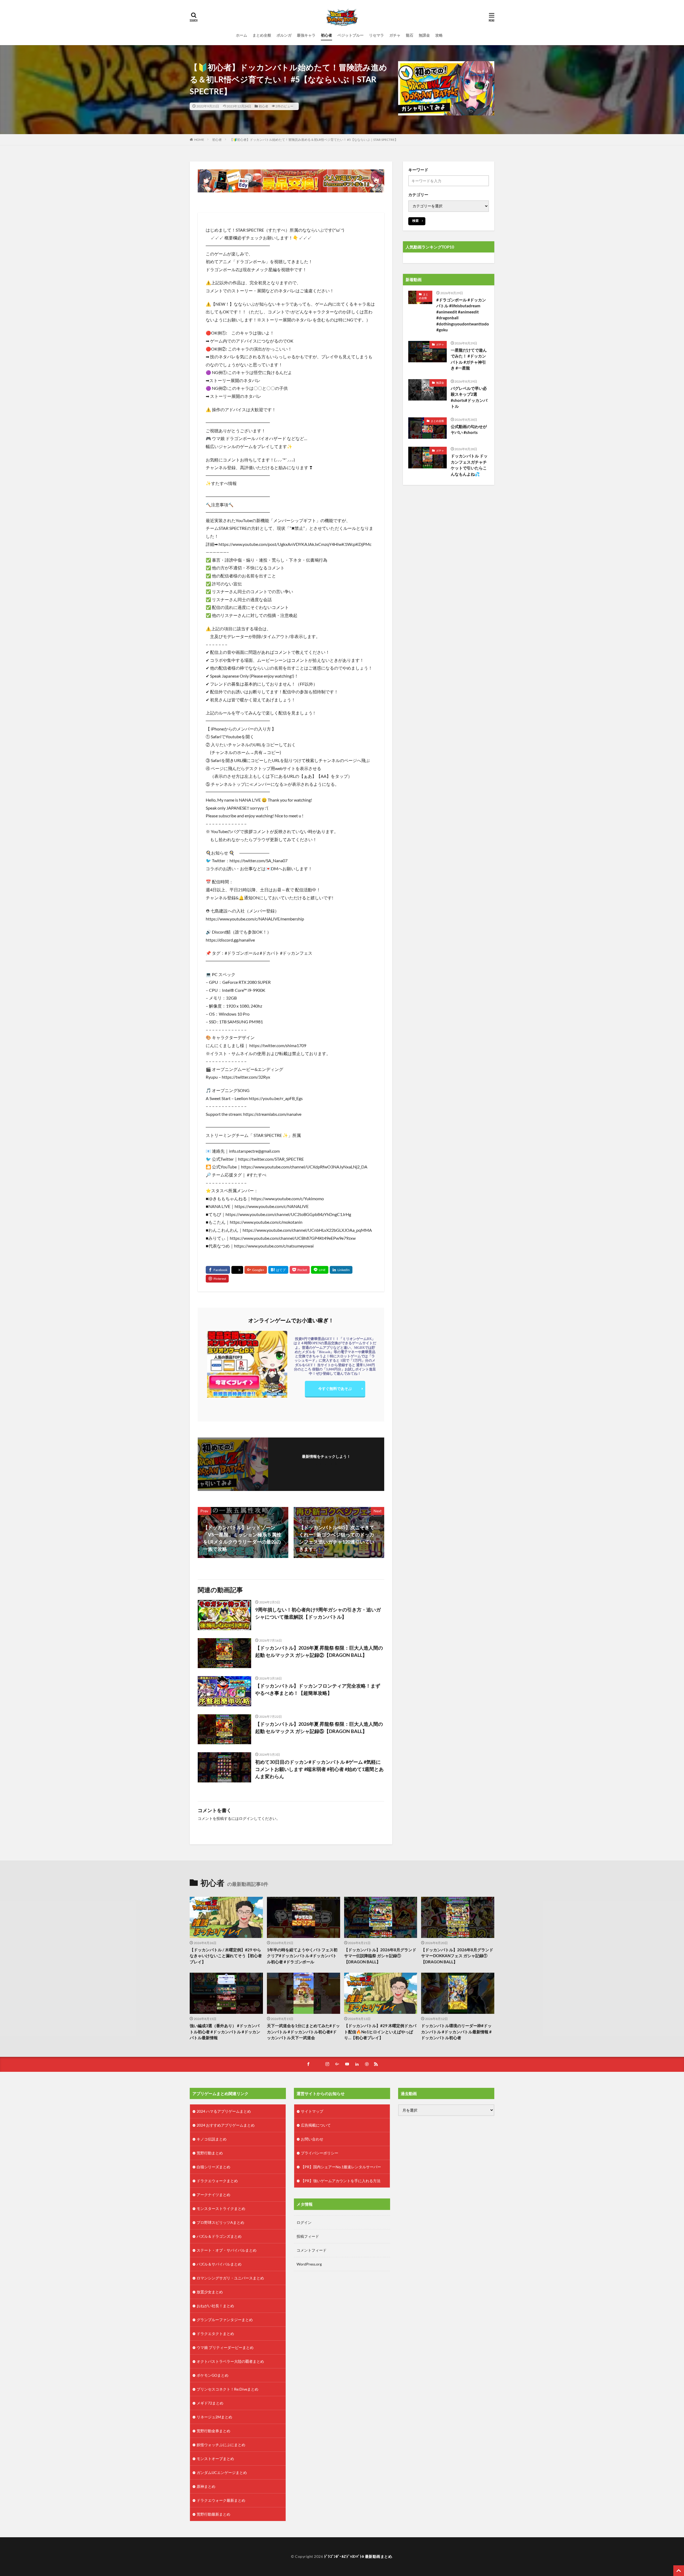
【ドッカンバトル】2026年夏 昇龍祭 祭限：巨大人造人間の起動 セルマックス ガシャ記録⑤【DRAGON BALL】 (319, 1728)
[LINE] (320, 1270)
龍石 (410, 35)
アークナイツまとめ (213, 2195)
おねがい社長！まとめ (215, 2306)
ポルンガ (284, 35)
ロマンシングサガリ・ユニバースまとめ (230, 2278)
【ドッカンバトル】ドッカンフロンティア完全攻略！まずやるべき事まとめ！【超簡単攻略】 (318, 1689)
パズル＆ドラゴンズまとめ (219, 2236)
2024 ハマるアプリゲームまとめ (224, 2111)
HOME (199, 140)
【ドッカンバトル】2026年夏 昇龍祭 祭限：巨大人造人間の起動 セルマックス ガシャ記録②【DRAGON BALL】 (319, 1651)
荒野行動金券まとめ (213, 2431)
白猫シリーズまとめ (213, 2167)
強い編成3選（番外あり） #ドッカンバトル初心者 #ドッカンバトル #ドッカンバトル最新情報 (225, 2032)
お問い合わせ (312, 2139)
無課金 (424, 35)
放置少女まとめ (210, 2292)
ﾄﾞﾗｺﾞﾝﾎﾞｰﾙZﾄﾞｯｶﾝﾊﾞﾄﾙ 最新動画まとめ (358, 2556)
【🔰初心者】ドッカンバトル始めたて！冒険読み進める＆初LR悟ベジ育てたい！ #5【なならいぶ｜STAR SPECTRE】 (314, 140)
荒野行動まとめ (210, 2153)
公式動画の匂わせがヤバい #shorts (469, 430)
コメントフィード (312, 2250)
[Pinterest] (217, 1279)
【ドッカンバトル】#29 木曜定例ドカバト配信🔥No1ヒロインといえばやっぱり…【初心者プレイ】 (380, 2032)
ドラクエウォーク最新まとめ (221, 2500)
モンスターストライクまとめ (221, 2208)
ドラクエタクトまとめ (215, 2334)
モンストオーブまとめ (215, 2459)
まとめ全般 (262, 35)
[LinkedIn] (341, 1270)
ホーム (242, 35)
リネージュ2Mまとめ (214, 2417)
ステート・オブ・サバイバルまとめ (227, 2250)
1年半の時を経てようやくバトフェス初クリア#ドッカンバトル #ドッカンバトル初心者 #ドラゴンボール (302, 1956)
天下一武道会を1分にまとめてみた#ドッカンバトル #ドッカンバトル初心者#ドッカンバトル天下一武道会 (303, 2032)
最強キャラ (306, 35)
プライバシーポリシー (320, 2153)
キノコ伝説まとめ (212, 2139)
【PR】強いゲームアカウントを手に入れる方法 (341, 2181)
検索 (415, 221)
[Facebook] (218, 1270)
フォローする (326, 1464)
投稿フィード (308, 2236)
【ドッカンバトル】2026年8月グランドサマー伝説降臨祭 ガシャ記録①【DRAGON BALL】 (380, 1956)
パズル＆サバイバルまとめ (219, 2264)
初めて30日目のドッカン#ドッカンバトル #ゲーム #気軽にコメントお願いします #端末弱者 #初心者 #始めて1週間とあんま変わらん (319, 1769)
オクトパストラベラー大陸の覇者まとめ (230, 2361)
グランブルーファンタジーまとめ (225, 2320)
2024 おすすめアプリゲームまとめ (226, 2125)
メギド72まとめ (210, 2403)
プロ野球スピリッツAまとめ (220, 2222)
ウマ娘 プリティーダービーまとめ (225, 2347)
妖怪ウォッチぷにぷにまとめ (221, 2445)
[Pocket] (300, 1270)
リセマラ (376, 35)
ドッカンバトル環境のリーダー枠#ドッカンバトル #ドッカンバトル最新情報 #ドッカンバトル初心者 (456, 2032)
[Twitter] (237, 1270)
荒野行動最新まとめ (213, 2514)
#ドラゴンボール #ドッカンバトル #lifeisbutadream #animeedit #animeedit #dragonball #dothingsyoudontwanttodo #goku (463, 315)
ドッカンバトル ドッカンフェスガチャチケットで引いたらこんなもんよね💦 (469, 465)
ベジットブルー (351, 35)
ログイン (246, 1818)
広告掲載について (316, 2125)
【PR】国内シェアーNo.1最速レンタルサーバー (341, 2167)
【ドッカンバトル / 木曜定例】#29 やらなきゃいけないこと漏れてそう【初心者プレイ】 (226, 1956)
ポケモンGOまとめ (213, 2375)
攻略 (439, 35)
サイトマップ (312, 2111)
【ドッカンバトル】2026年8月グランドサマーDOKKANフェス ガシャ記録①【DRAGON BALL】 (457, 1956)
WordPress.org (309, 2264)
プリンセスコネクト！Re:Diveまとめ (228, 2389)
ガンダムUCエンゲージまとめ (222, 2472)
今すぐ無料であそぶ (335, 1388)
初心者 (327, 35)
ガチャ (395, 35)
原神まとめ (206, 2486)
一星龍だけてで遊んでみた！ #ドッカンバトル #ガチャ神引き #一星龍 (469, 359)
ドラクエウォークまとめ (217, 2181)
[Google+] (256, 1270)
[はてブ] (278, 1270)
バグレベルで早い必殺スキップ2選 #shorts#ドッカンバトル (469, 397)
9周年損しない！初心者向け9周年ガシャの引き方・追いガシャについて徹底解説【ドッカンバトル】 (318, 1613)
